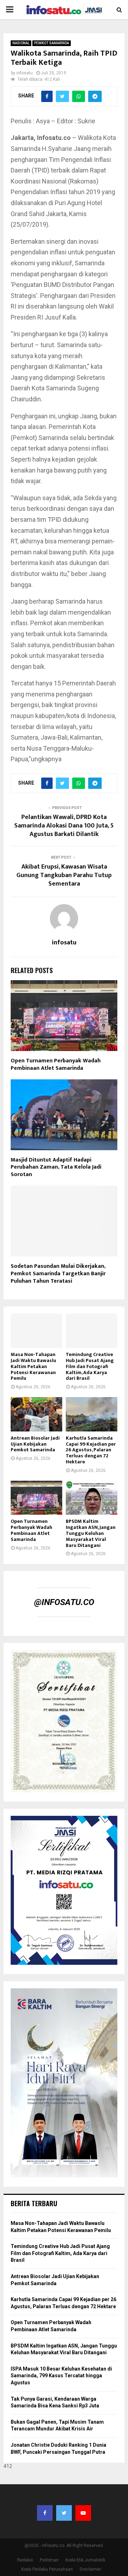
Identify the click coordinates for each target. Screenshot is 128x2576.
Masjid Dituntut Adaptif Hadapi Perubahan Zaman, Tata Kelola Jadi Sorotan (56, 1167)
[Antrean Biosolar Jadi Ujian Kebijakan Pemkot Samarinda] (36, 1414)
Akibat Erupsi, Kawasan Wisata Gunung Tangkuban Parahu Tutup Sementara (64, 875)
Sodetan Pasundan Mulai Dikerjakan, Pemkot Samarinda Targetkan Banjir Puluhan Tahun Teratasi (58, 1274)
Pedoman (49, 2560)
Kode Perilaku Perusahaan (47, 2569)
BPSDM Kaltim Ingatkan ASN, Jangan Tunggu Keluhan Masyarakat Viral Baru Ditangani (91, 1533)
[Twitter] (64, 2513)
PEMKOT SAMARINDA (52, 43)
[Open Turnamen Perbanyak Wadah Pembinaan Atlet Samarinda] (36, 1498)
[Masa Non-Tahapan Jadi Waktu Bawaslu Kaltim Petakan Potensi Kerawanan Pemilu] (36, 1331)
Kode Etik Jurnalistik (85, 2560)
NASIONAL (21, 43)
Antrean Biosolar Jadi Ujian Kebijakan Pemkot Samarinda (35, 1444)
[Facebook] (45, 2513)
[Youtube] (83, 2513)
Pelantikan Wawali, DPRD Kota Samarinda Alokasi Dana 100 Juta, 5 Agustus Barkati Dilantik (64, 826)
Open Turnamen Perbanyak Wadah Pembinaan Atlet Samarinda (56, 1064)
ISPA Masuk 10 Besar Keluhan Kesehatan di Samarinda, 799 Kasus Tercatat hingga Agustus (61, 2376)
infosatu (25, 73)
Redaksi (25, 2560)
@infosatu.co (64, 1602)
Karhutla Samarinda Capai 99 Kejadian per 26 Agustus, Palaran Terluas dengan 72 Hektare (91, 1450)
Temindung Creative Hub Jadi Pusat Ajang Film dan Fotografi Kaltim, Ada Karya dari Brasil (90, 1366)
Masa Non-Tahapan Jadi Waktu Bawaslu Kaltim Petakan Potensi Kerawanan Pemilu (33, 1366)
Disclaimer (90, 2569)
